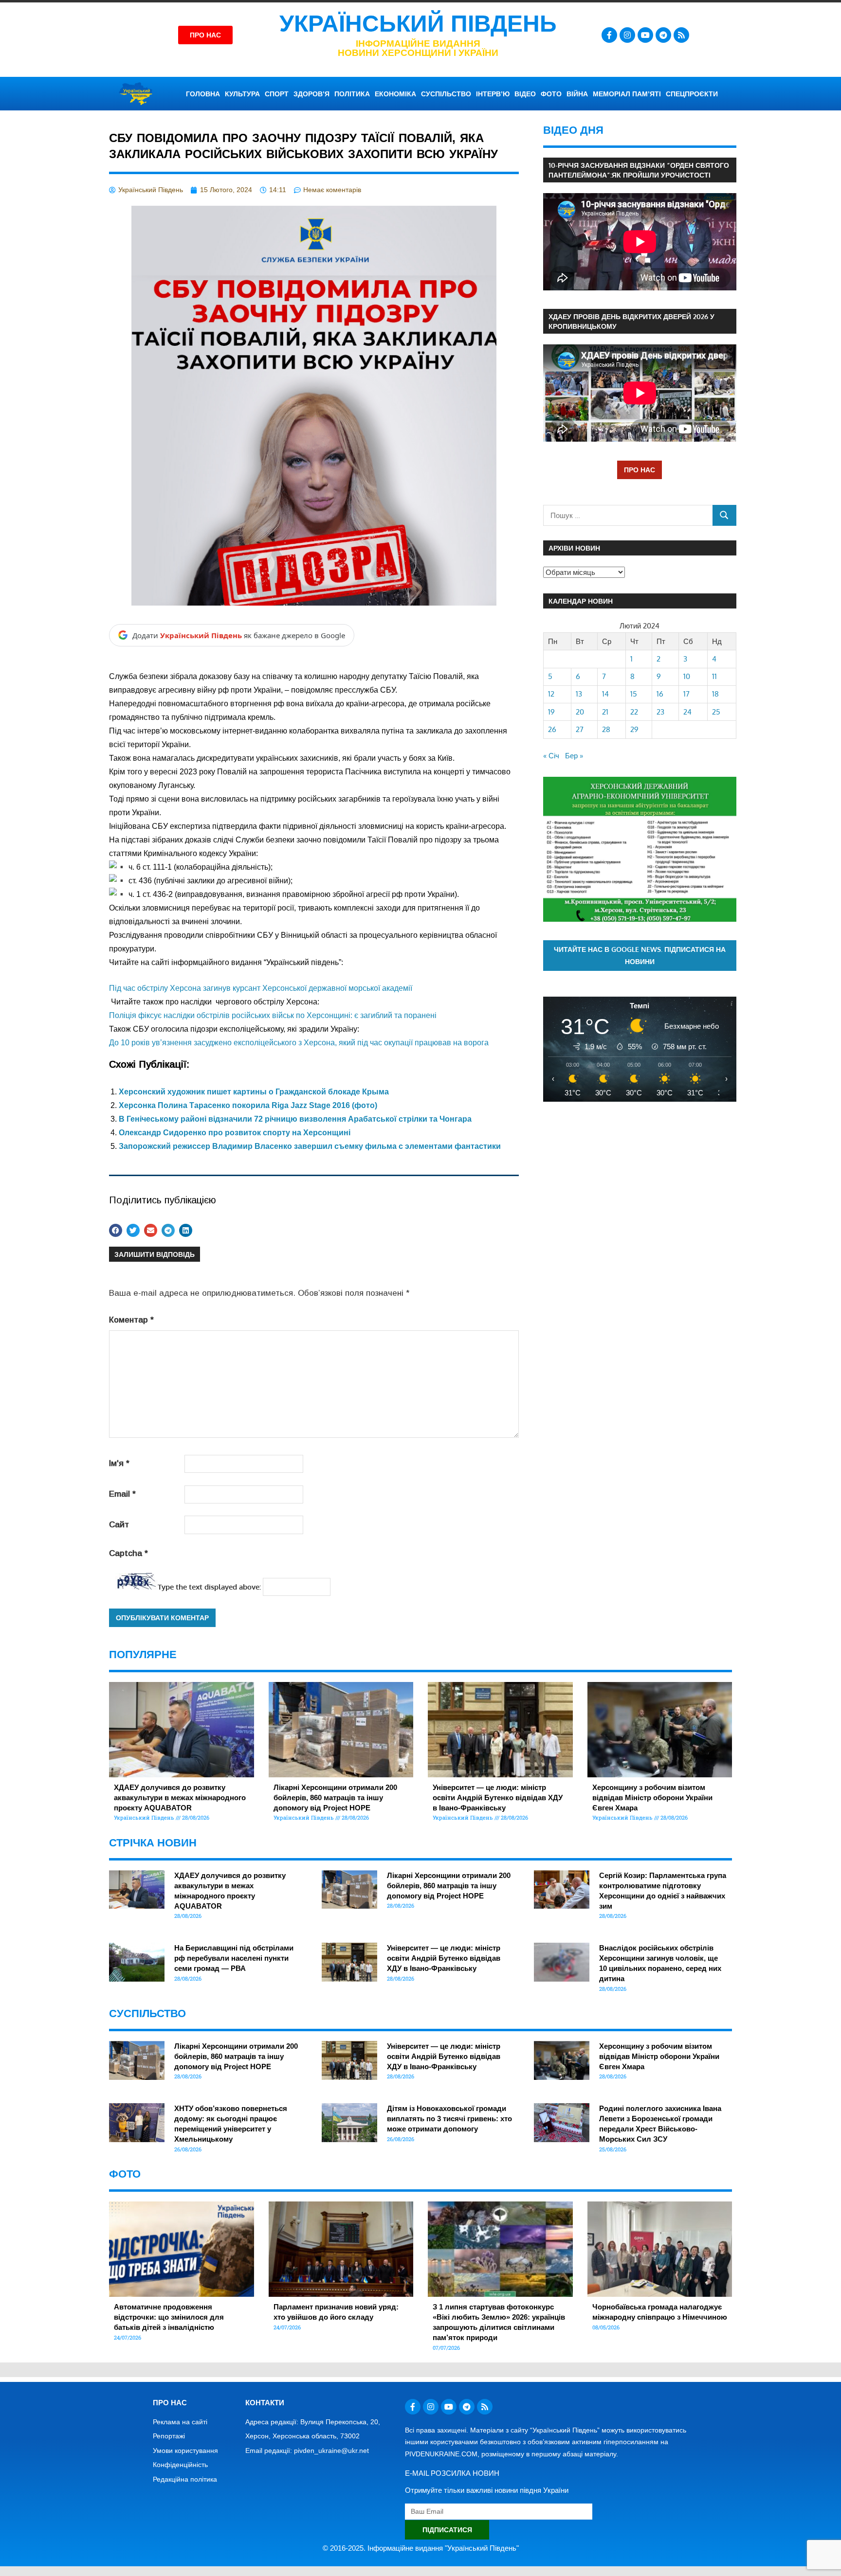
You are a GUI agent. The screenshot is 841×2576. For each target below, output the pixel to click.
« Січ (551, 756)
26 (552, 729)
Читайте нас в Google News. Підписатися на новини (640, 955)
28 (606, 729)
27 (580, 729)
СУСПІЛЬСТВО (446, 94)
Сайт (119, 1525)
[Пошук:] (628, 515)
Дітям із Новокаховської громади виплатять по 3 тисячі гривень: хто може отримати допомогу (449, 2119)
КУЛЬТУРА (242, 94)
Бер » (574, 756)
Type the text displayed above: (209, 1587)
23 (660, 712)
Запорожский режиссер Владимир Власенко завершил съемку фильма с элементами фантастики (310, 1146)
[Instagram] (627, 35)
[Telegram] (663, 35)
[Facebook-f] (609, 35)
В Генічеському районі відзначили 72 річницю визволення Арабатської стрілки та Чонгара (295, 1119)
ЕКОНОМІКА (395, 94)
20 (580, 712)
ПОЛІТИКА (352, 94)
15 (634, 694)
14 (605, 694)
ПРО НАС (640, 470)
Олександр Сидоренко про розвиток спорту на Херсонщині (235, 1133)
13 (579, 694)
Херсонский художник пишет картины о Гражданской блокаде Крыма (254, 1092)
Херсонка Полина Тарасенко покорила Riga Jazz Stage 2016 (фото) (248, 1105)
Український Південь (418, 24)
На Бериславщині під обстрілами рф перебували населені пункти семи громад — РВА (234, 1958)
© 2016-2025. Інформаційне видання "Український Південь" (421, 2548)
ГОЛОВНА (203, 94)
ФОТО (551, 94)
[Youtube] (645, 35)
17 (686, 694)
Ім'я (119, 1463)
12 (551, 694)
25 (716, 712)
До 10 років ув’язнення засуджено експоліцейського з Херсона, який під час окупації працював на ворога (299, 1043)
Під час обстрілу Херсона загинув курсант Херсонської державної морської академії (261, 988)
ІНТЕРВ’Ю (493, 94)
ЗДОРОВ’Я (311, 94)
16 (660, 694)
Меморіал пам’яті (627, 94)
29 (634, 729)
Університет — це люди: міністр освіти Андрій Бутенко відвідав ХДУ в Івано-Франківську (498, 1798)
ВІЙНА (577, 94)
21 (605, 712)
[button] (314, 1003)
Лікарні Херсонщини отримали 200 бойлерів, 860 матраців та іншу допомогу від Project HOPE (335, 1798)
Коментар (131, 1320)
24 (687, 712)
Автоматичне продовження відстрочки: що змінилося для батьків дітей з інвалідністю (169, 2317)
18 (715, 694)
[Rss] (681, 35)
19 (551, 712)
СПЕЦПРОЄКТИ (692, 94)
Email (122, 1494)
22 (634, 712)
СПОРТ (277, 94)
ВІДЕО (525, 94)
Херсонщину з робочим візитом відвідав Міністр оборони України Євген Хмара (652, 1798)
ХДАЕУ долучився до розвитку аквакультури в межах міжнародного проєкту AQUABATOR (180, 1798)
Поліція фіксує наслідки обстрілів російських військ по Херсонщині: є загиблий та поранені (273, 1015)
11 (714, 676)
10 (687, 676)
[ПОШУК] (724, 515)
